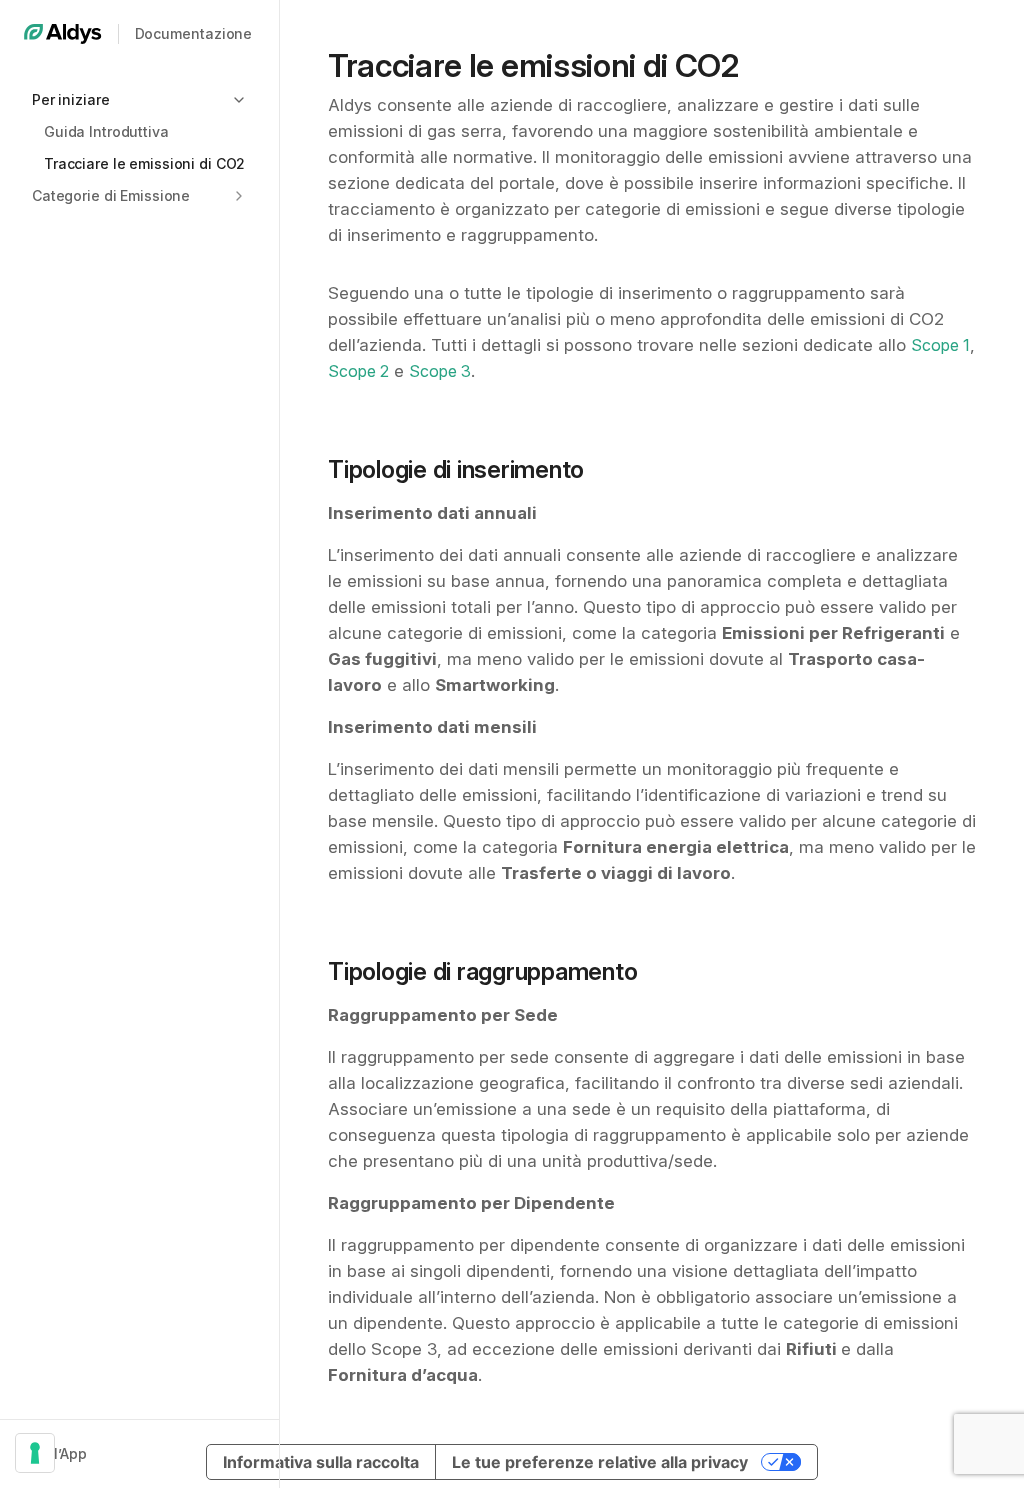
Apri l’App (55, 1453)
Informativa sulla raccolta (321, 1462)
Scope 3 (440, 371)
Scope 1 (940, 345)
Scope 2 (358, 371)
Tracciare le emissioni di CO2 (144, 163)
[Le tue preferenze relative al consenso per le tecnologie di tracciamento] (35, 1453)
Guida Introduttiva (106, 131)
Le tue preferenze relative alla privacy (600, 1462)
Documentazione (194, 33)
